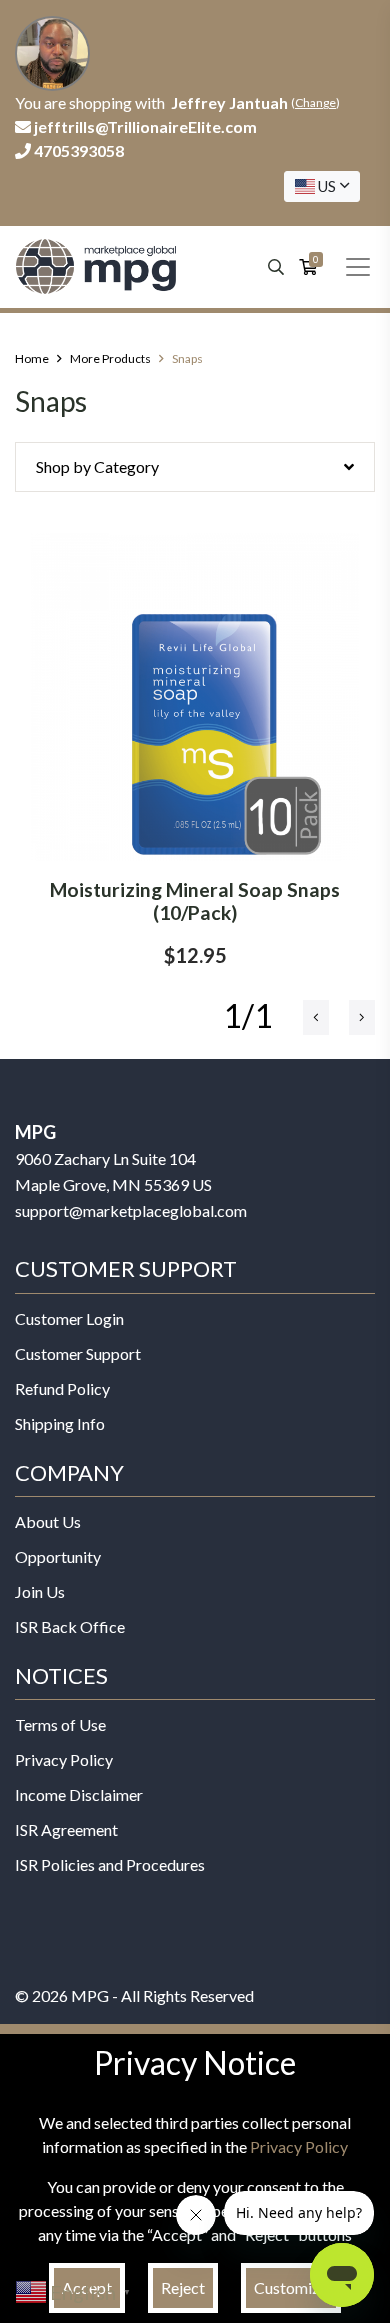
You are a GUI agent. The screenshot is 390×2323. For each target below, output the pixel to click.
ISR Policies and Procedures (110, 1864)
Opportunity (58, 1556)
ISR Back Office (70, 1626)
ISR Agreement (66, 1829)
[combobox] (322, 186)
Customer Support (78, 1353)
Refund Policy (62, 1388)
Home (32, 358)
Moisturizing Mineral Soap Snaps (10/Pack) (195, 901)
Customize (291, 2287)
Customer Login (69, 1318)
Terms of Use (60, 1724)
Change (315, 102)
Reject (183, 2287)
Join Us (40, 1591)
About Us (48, 1521)
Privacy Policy (64, 1759)
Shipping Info (60, 1423)
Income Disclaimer (79, 1794)
